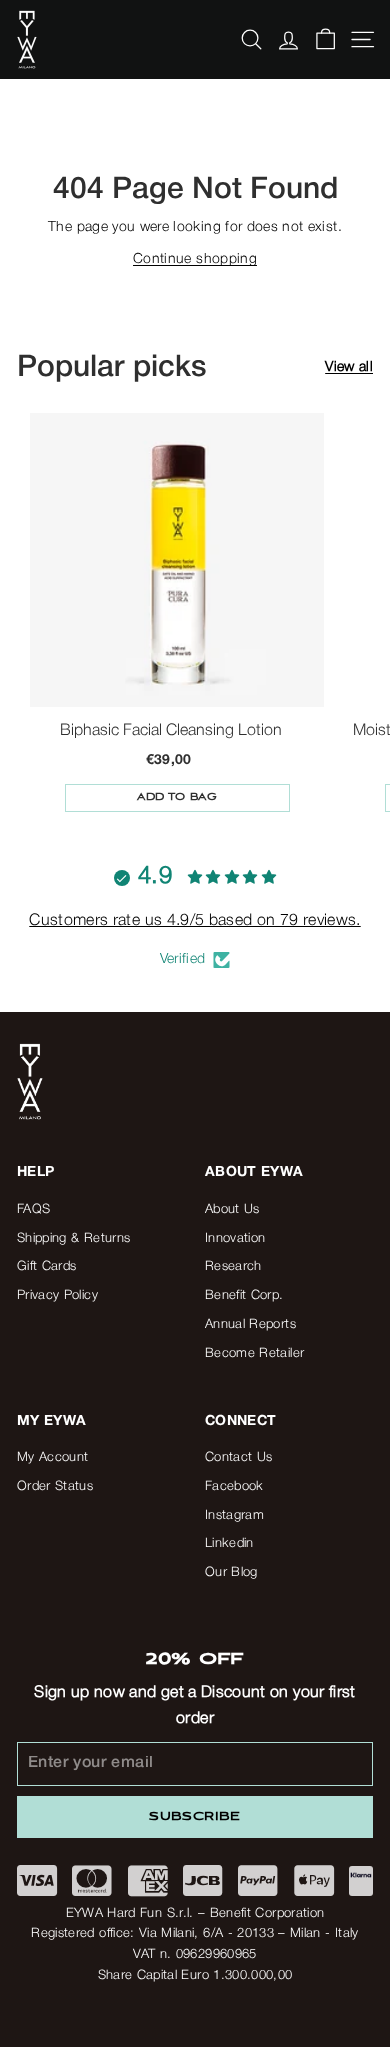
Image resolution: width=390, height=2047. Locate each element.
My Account (53, 1457)
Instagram (234, 1515)
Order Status (55, 1486)
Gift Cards (47, 1266)
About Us (232, 1209)
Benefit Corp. (244, 1295)
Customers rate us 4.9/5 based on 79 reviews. (194, 921)
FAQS (33, 1209)
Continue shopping (195, 259)
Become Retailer (254, 1353)
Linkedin (229, 1543)
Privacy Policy (57, 1295)
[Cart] (325, 39)
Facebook (234, 1486)
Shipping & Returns (73, 1238)
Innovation (235, 1238)
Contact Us (239, 1457)
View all (349, 367)
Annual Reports (250, 1324)
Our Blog (231, 1572)
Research (233, 1266)
